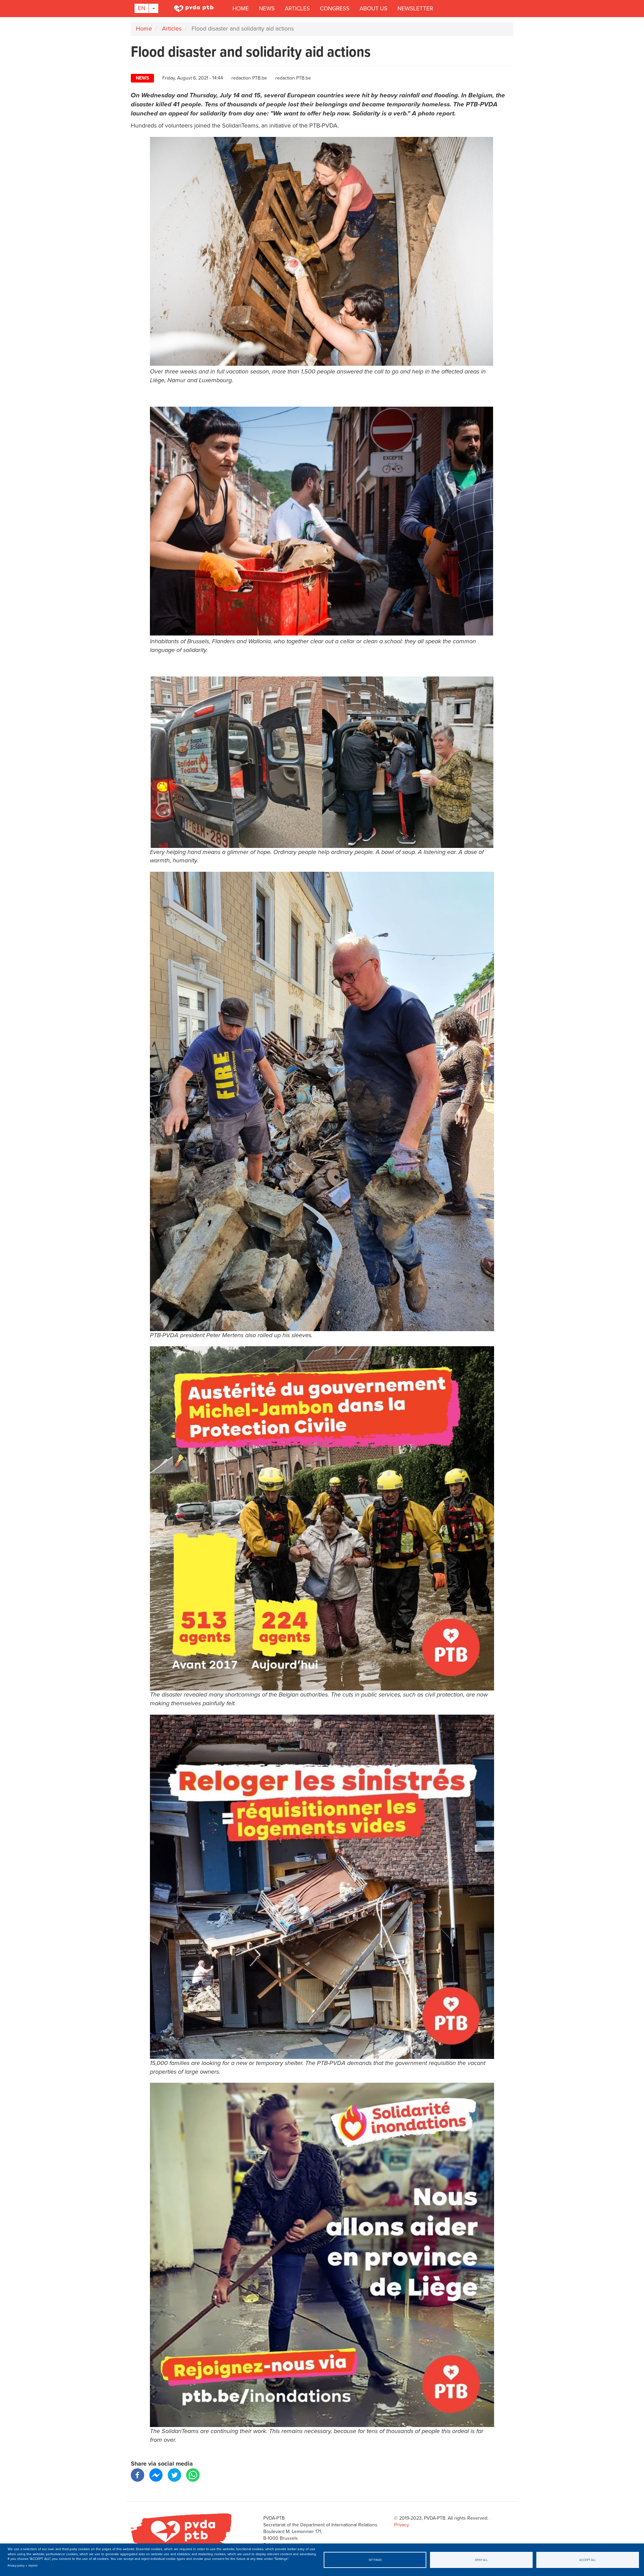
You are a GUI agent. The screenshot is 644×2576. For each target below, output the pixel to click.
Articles (297, 9)
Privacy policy (16, 2566)
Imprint (33, 2566)
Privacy (401, 2525)
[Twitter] (174, 2474)
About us (373, 9)
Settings (375, 2560)
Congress (335, 9)
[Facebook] (138, 2474)
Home (241, 9)
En (142, 8)
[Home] (195, 8)
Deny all (481, 2560)
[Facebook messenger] (156, 2474)
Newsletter (415, 9)
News (267, 9)
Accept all (587, 2560)
